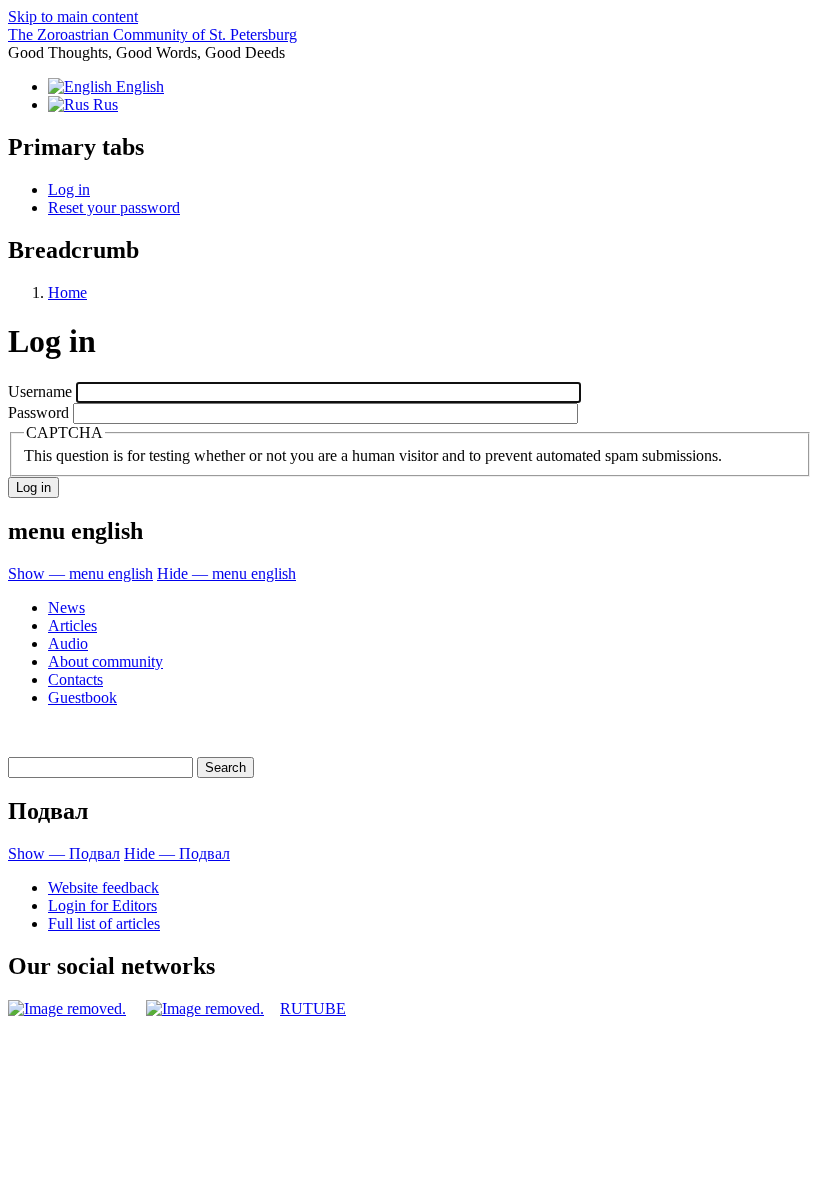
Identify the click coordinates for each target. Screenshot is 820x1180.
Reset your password (114, 207)
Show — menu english (80, 573)
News (66, 607)
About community (105, 661)
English (138, 86)
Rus (103, 104)
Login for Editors (102, 905)
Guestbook (82, 697)
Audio (68, 643)
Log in (69, 189)
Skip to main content (73, 16)
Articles (72, 625)
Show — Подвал (64, 853)
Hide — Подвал (177, 853)
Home (67, 292)
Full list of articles (104, 923)
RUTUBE (313, 1008)
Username (40, 391)
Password (38, 412)
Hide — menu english (226, 573)
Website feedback (103, 887)
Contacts (75, 679)
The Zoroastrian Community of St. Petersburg (152, 34)
